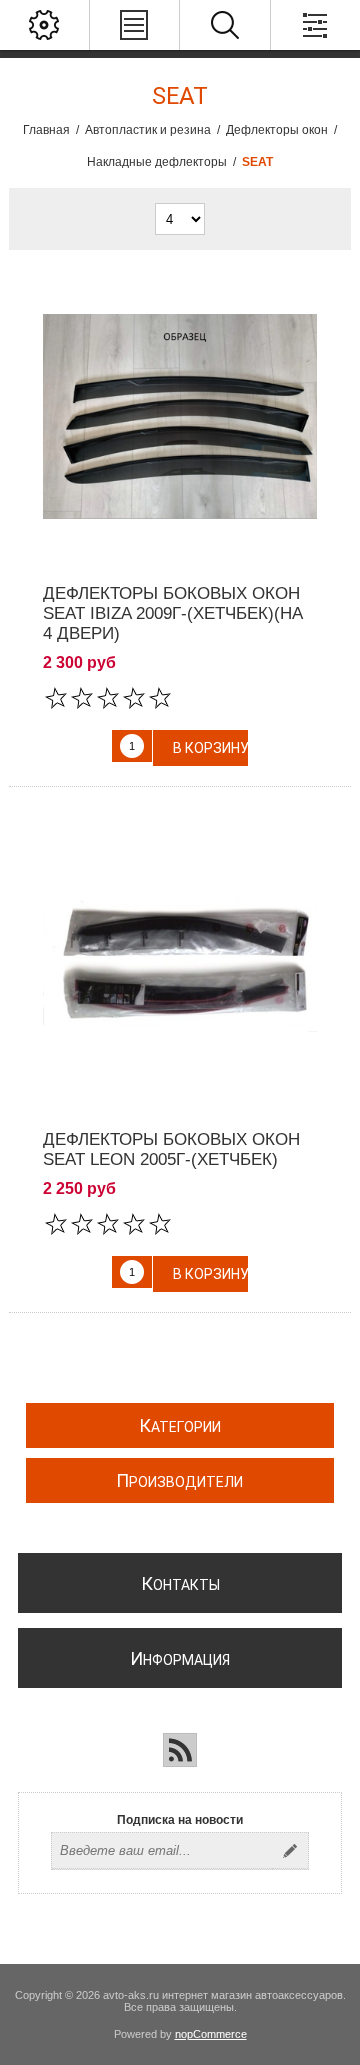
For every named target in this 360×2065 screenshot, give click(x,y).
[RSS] (180, 1750)
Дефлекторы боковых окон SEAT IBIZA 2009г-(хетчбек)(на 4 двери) (173, 613)
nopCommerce (211, 2034)
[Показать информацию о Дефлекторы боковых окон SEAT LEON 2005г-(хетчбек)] (180, 964)
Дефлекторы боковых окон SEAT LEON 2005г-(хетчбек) (171, 1149)
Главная (46, 130)
